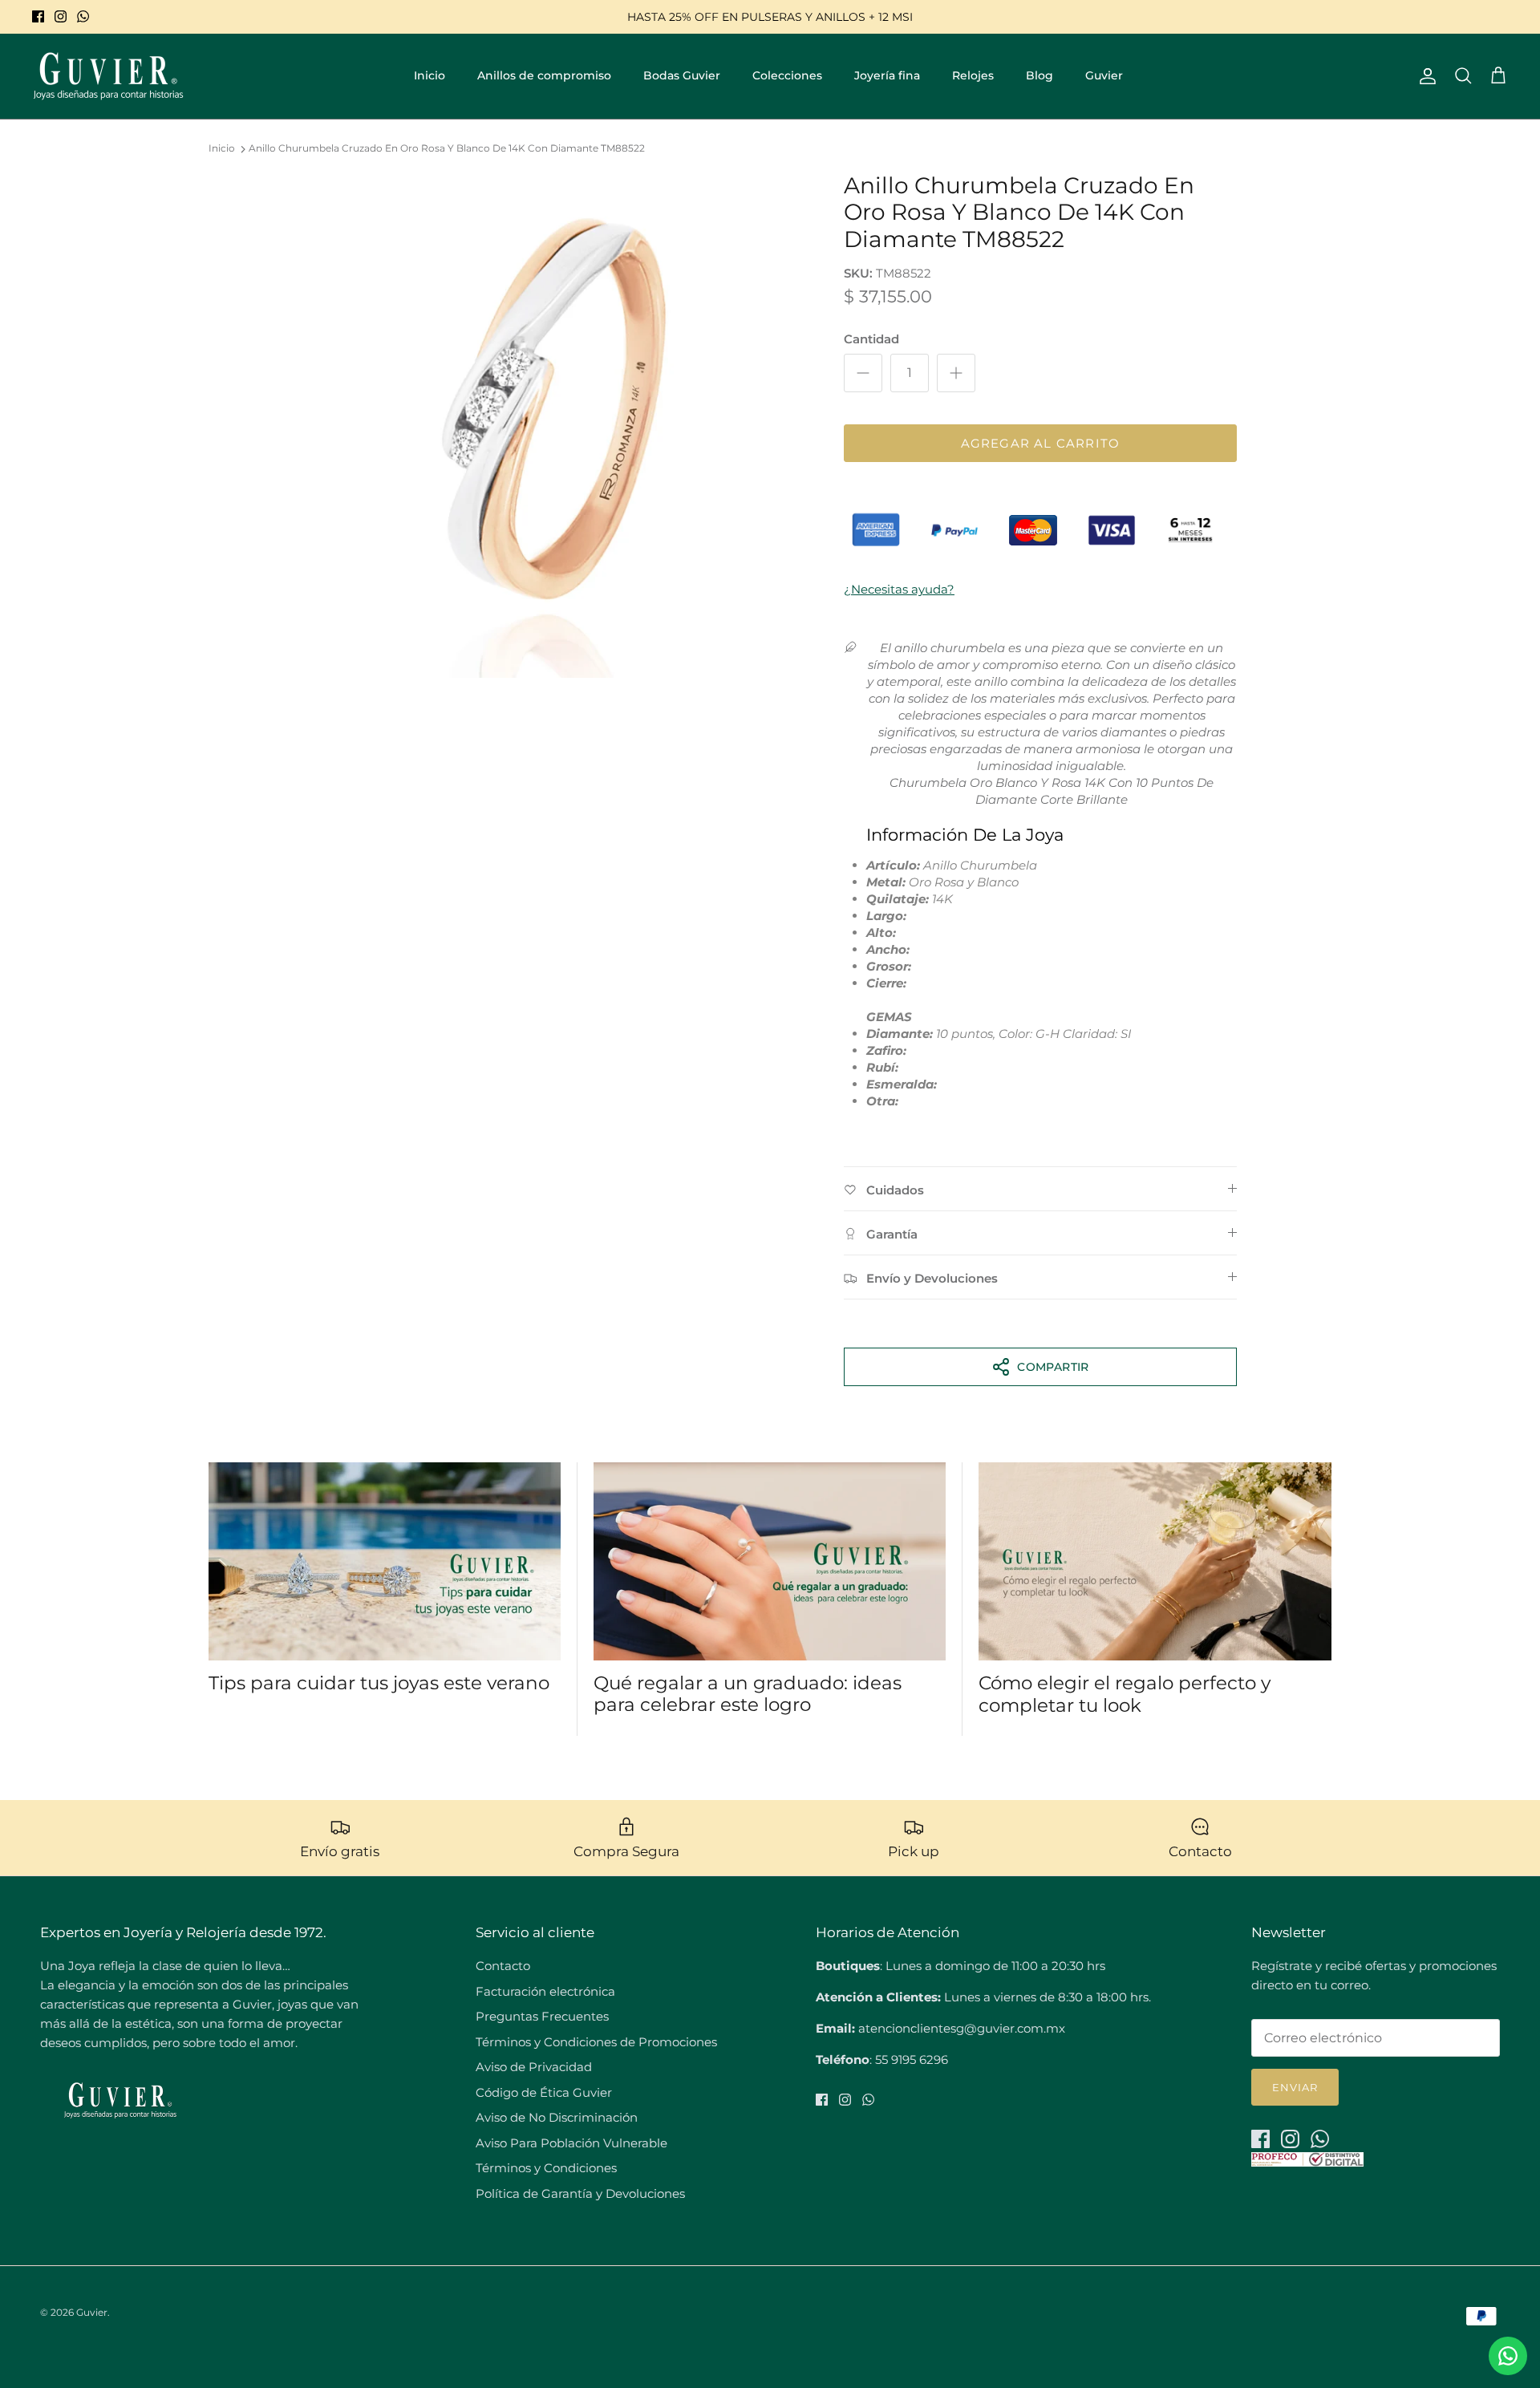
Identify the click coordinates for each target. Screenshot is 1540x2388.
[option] (556, 425)
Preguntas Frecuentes (542, 2016)
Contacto (503, 1966)
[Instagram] (61, 16)
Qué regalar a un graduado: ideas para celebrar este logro (748, 1694)
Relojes (973, 75)
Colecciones (787, 75)
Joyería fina (887, 75)
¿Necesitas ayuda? (899, 589)
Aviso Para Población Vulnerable (571, 2143)
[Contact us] (1508, 2356)
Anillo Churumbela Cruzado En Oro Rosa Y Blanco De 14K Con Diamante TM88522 (447, 149)
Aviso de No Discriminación (557, 2117)
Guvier (1104, 75)
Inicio (430, 75)
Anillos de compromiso (544, 75)
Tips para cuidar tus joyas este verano (379, 1683)
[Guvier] (108, 76)
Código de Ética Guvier (544, 2092)
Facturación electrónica (545, 1991)
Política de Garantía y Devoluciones (580, 2193)
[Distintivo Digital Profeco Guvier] (1307, 2162)
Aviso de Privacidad (534, 2067)
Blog (1039, 75)
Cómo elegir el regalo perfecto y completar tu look (1125, 1694)
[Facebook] (38, 16)
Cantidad (871, 339)
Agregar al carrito (1041, 443)
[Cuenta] (1424, 76)
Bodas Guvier (682, 75)
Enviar (1295, 2087)
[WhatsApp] (83, 16)
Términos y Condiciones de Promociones (596, 2042)
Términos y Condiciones (546, 2168)
